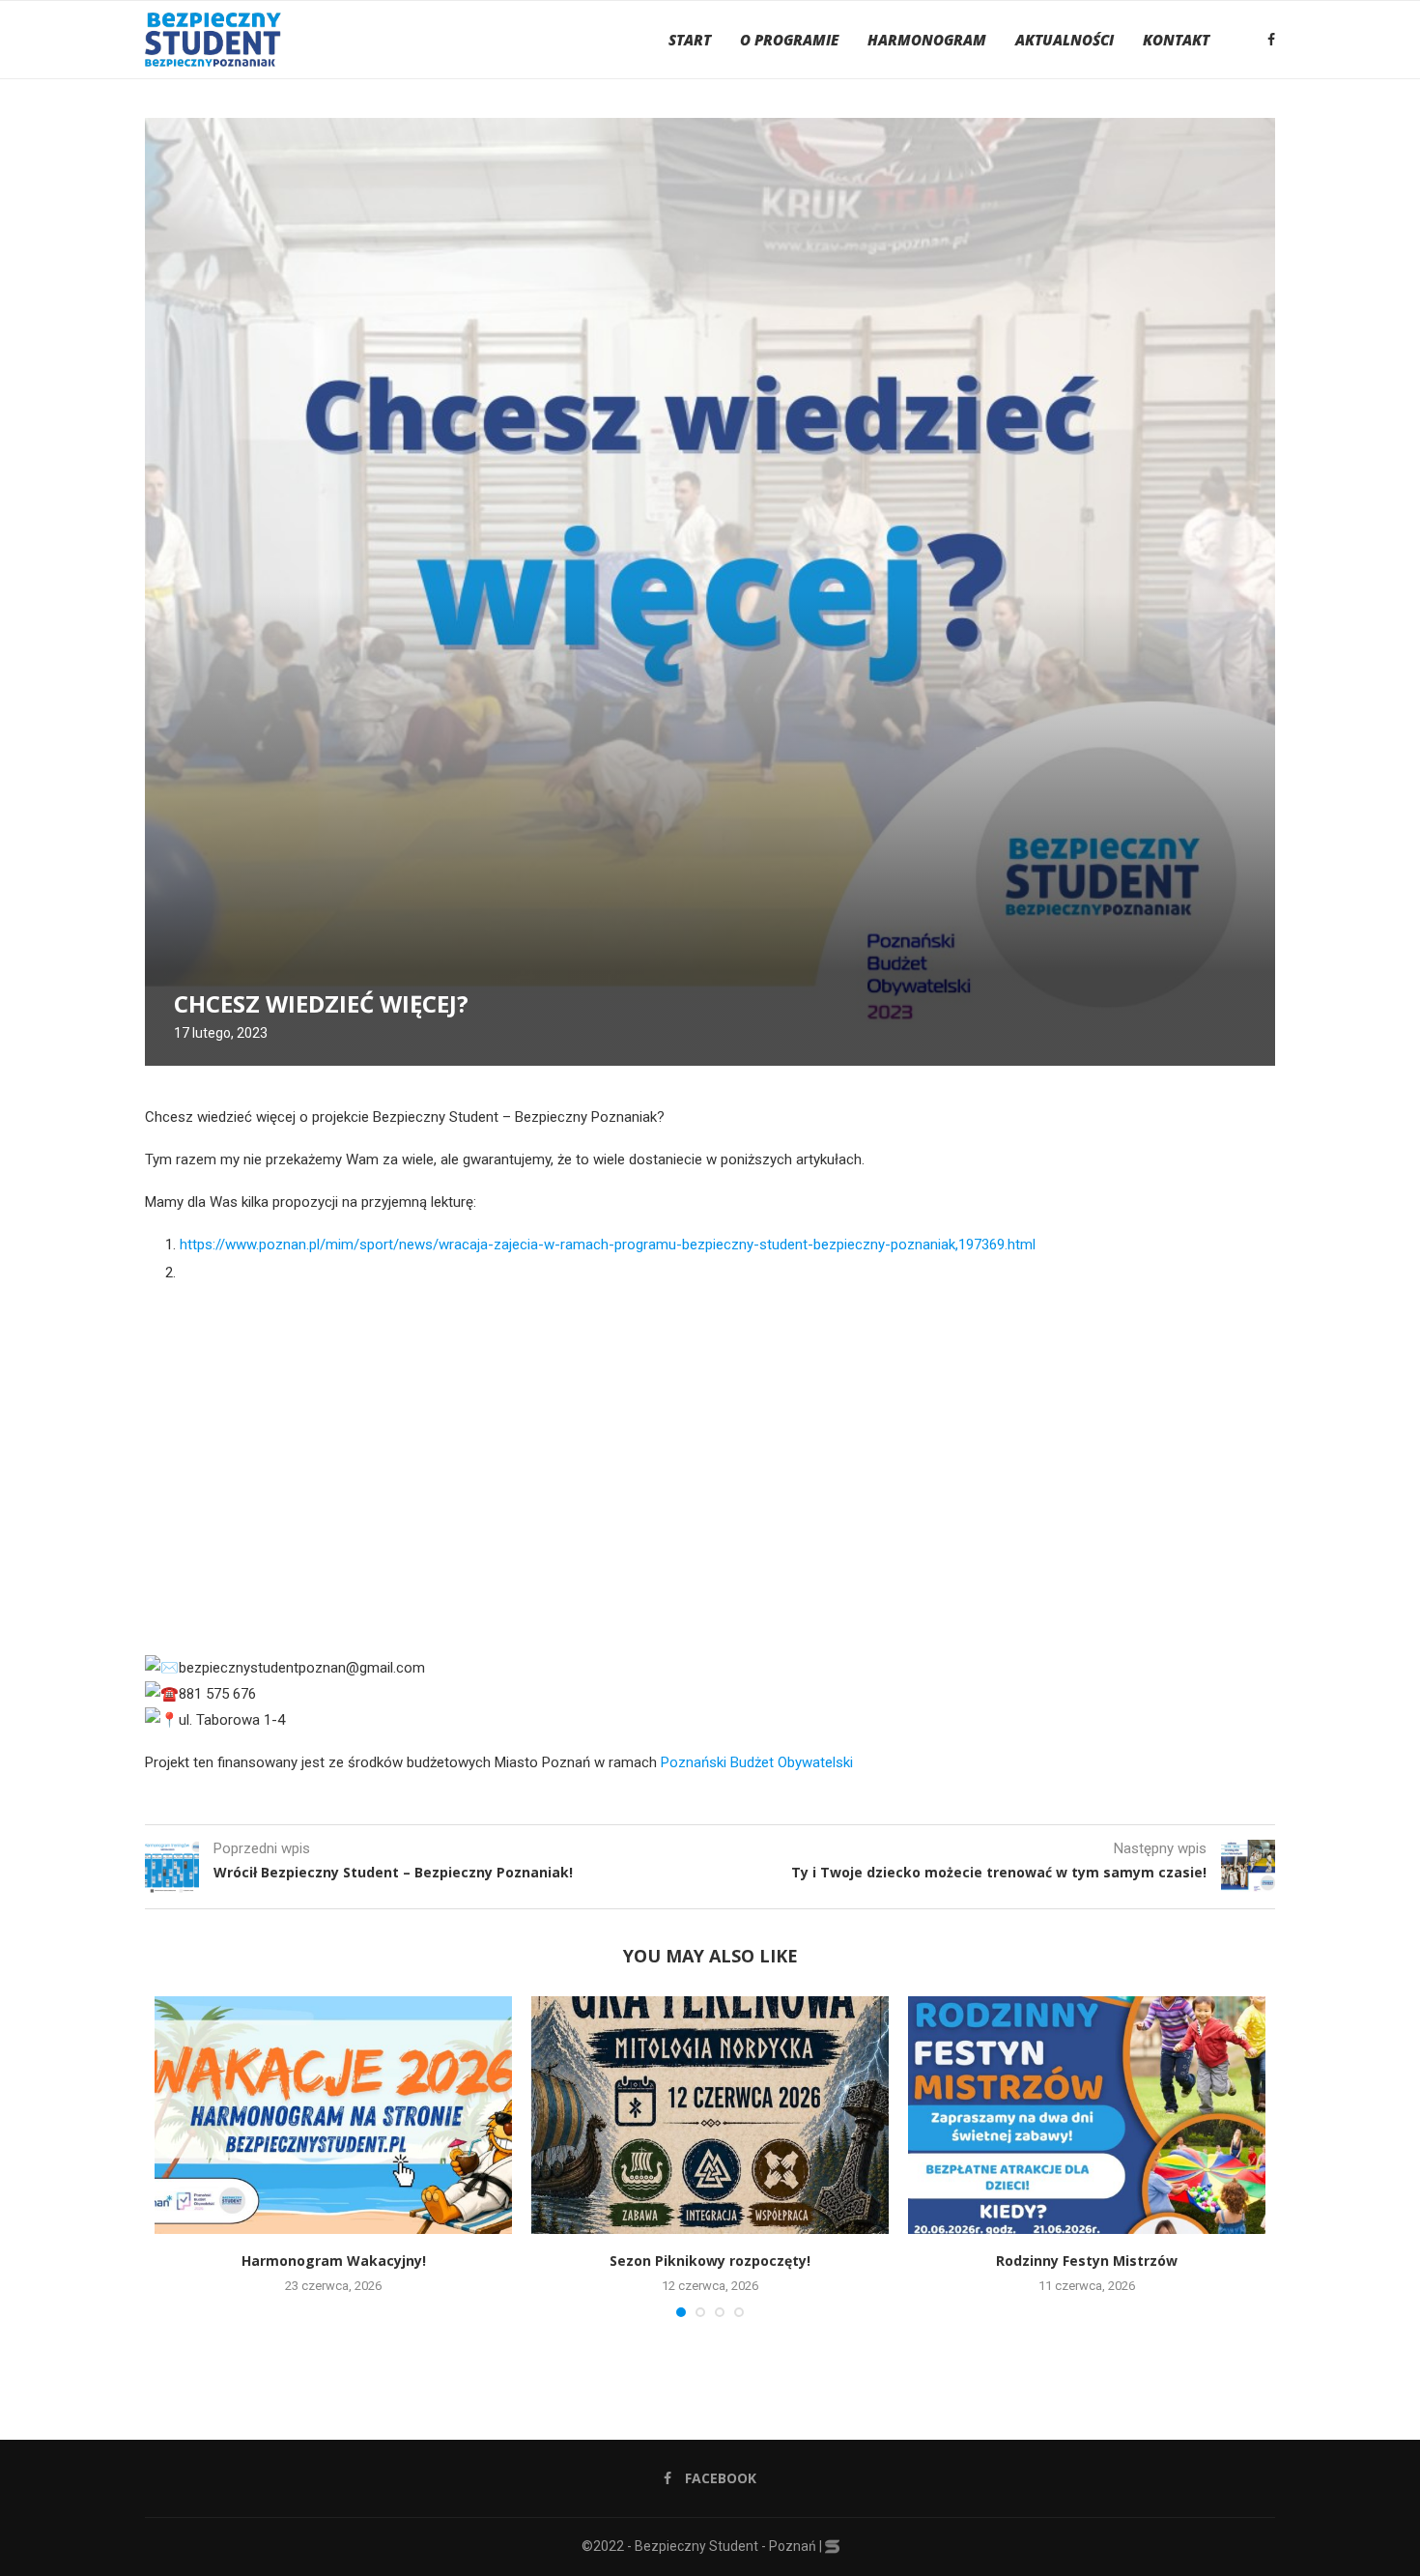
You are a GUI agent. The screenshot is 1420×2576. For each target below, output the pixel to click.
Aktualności (1065, 40)
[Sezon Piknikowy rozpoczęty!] (710, 2116)
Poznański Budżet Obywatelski (757, 1762)
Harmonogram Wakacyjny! (334, 2261)
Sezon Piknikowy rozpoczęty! (710, 2261)
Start (690, 40)
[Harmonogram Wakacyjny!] (333, 2116)
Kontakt (1176, 40)
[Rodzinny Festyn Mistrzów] (1087, 2116)
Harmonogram (927, 40)
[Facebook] (1271, 40)
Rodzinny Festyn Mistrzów (1087, 2261)
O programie (789, 40)
